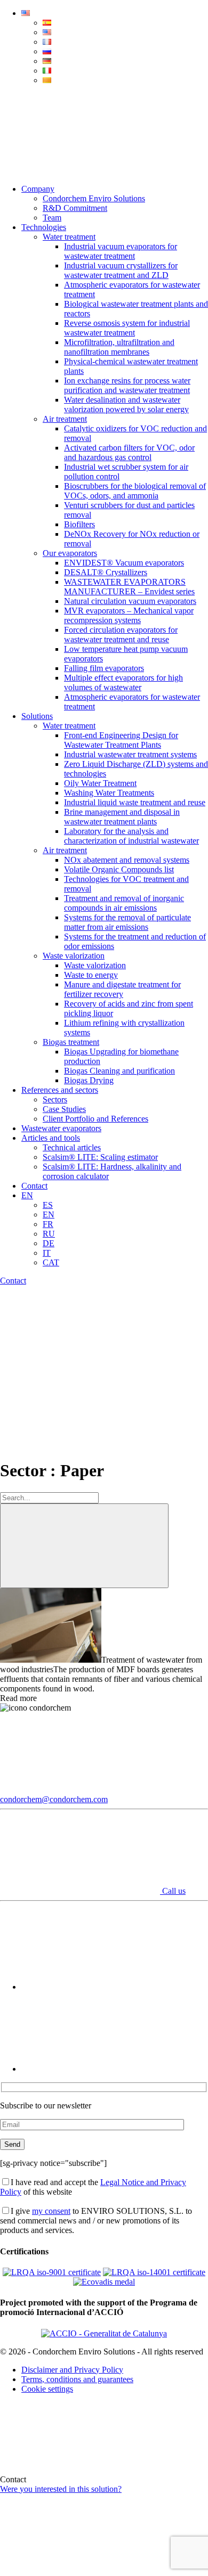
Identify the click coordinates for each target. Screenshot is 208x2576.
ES (48, 1205)
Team (52, 218)
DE (49, 1243)
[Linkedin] (101, 2069)
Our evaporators (70, 553)
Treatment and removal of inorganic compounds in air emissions (124, 903)
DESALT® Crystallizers (106, 572)
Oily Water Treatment (100, 783)
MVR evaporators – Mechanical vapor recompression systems (129, 615)
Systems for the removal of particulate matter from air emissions (127, 922)
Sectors (55, 1099)
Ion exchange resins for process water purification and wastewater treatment (127, 385)
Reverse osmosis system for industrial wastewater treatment (127, 328)
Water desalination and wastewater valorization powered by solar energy (126, 404)
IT (47, 1253)
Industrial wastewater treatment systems (130, 754)
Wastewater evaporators (61, 1128)
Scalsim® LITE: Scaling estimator (100, 1157)
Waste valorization (74, 956)
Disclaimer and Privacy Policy (72, 2370)
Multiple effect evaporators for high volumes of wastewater (123, 682)
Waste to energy (91, 975)
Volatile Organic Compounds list (119, 869)
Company (38, 189)
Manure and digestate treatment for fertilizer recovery (122, 989)
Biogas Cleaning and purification (119, 1071)
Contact (34, 1186)
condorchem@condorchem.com (54, 1799)
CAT (51, 1262)
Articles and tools (51, 1138)
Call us (173, 1891)
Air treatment (65, 419)
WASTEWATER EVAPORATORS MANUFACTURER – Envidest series (129, 587)
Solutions (37, 716)
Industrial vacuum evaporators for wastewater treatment (121, 251)
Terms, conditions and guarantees (77, 2379)
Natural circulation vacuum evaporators (130, 601)
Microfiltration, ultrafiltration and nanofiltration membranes (119, 347)
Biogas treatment (71, 1042)
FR (48, 1224)
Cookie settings (47, 2389)
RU (49, 1234)
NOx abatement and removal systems (127, 860)
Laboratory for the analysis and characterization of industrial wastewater (131, 836)
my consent (51, 2211)
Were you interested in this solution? (61, 2489)
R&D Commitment (75, 208)
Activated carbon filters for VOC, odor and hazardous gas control (129, 452)
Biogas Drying (89, 1080)
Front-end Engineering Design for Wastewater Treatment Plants (121, 740)
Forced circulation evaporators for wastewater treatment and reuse (121, 635)
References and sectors (60, 1090)
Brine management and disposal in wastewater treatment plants (122, 817)
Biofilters (79, 524)
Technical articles (72, 1147)
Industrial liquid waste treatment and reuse (135, 802)
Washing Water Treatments (109, 793)
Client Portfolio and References (95, 1119)
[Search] (80, 171)
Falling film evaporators (104, 668)
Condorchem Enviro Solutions (94, 198)
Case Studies (64, 1109)
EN (27, 1195)
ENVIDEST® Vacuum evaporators (124, 563)
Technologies (44, 227)
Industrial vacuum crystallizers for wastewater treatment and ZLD (121, 270)
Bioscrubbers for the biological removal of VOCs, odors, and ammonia (135, 491)
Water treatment (69, 237)
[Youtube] (101, 1987)
